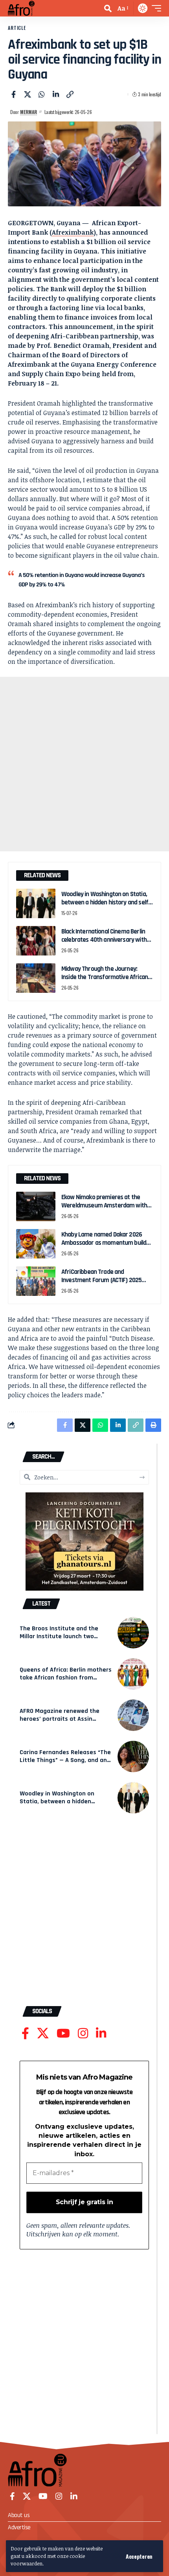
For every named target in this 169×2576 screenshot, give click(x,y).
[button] (139, 2556)
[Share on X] (28, 94)
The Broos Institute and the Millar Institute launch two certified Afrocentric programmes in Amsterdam (59, 1641)
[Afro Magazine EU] (23, 8)
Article (17, 28)
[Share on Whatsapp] (42, 94)
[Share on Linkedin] (56, 94)
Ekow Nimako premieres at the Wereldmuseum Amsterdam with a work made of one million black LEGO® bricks (106, 1210)
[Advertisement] (84, 764)
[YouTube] (63, 2033)
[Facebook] (25, 2033)
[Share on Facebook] (13, 94)
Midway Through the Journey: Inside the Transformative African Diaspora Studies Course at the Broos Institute (105, 981)
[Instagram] (83, 2033)
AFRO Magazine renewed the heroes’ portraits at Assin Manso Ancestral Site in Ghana (62, 1719)
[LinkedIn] (101, 2033)
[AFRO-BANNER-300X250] (84, 1541)
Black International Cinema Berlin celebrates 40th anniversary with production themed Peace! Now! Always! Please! (104, 944)
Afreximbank (73, 232)
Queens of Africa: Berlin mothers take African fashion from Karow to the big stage (66, 1678)
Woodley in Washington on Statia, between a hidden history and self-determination (106, 903)
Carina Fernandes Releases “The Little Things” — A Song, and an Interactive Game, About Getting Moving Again (65, 1764)
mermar (28, 112)
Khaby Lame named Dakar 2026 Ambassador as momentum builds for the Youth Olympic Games (105, 1243)
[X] (43, 2033)
